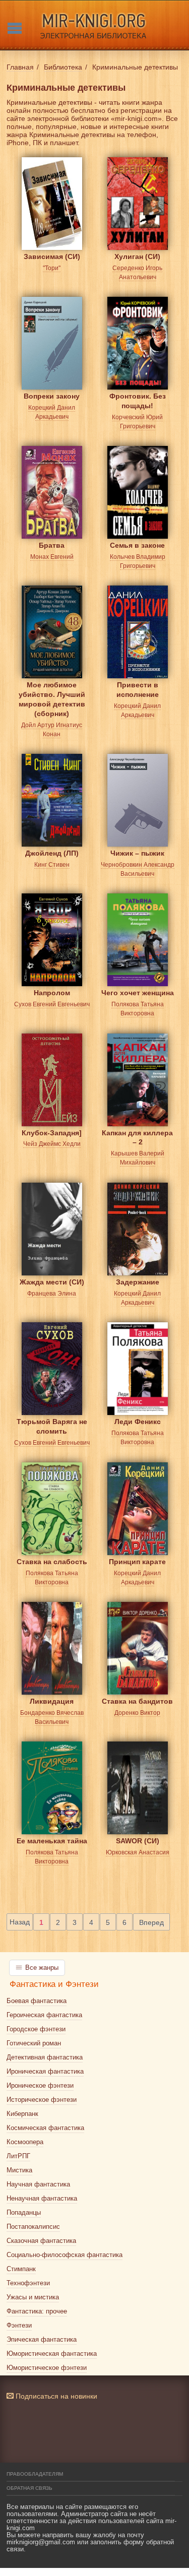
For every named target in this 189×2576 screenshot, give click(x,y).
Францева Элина (52, 1294)
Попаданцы (24, 2212)
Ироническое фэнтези (40, 2085)
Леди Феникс (138, 1422)
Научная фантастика (38, 2184)
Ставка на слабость (52, 1562)
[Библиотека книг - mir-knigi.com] (94, 25)
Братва (52, 545)
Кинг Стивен (52, 865)
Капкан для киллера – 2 (137, 1138)
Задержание (138, 1282)
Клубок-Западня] (52, 1133)
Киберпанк (22, 2114)
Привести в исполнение (138, 690)
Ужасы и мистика (33, 2297)
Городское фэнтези (36, 2029)
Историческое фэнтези (42, 2100)
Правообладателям (35, 2474)
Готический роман (34, 2043)
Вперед (151, 1922)
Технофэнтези (28, 2283)
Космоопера (25, 2142)
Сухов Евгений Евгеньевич (52, 1004)
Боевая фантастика (37, 2001)
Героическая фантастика (44, 2015)
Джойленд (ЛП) (52, 853)
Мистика (19, 2170)
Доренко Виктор (137, 1713)
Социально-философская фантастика (65, 2255)
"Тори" (52, 268)
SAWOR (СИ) (138, 1841)
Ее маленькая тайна (52, 1841)
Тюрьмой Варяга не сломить (52, 1426)
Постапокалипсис (33, 2227)
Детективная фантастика (45, 2057)
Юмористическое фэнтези (47, 2368)
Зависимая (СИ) (52, 256)
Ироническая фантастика (45, 2071)
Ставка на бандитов (137, 1701)
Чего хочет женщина (138, 993)
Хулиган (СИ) (137, 256)
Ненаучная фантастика (42, 2198)
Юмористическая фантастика (52, 2354)
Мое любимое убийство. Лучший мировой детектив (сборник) (52, 693)
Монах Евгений (52, 557)
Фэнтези (19, 2325)
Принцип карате (137, 1562)
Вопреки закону (52, 396)
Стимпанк (21, 2269)
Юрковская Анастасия (138, 1852)
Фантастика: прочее (37, 2311)
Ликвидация (52, 1701)
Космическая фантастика (45, 2128)
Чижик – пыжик (137, 853)
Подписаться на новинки (55, 2396)
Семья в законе (137, 545)
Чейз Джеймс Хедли (52, 1144)
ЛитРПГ (18, 2156)
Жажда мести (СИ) (52, 1282)
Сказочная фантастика (41, 2241)
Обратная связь (29, 2488)
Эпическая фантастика (42, 2339)
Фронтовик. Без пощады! (138, 401)
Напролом (52, 993)
